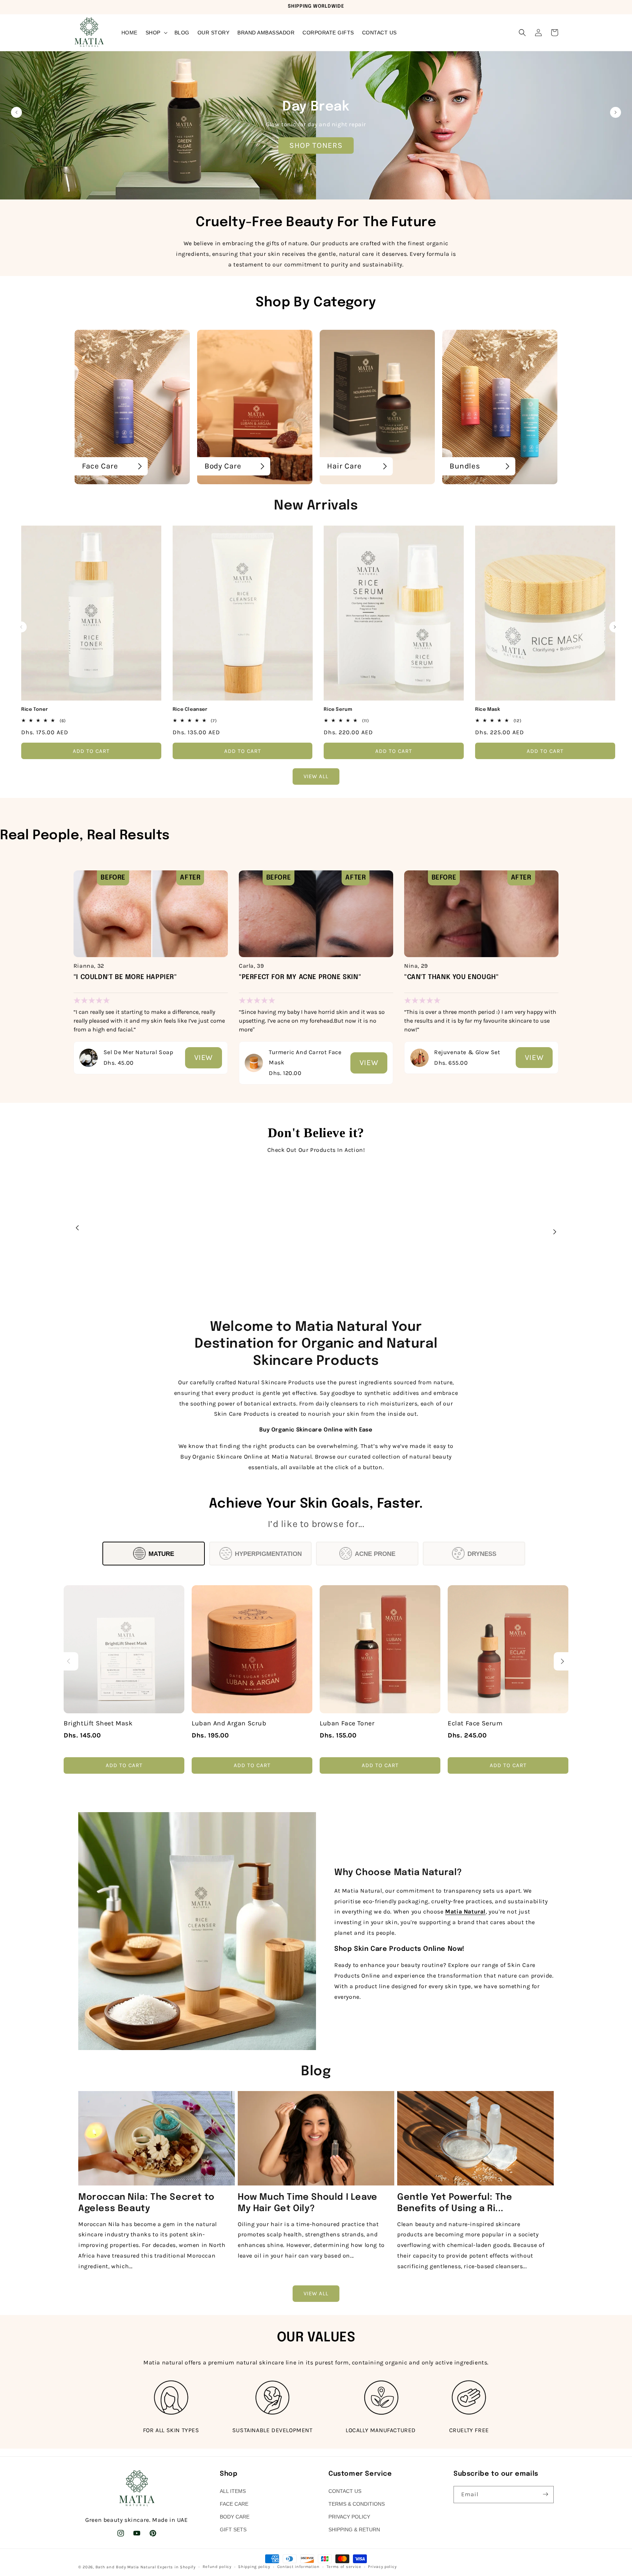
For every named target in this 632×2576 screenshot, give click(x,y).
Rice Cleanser (190, 710)
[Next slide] (616, 112)
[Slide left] (21, 627)
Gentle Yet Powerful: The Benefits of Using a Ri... (455, 2203)
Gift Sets (233, 2530)
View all (316, 777)
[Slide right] (615, 627)
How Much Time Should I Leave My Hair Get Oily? (308, 2203)
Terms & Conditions (357, 2504)
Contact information (298, 2567)
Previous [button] (78, 1228)
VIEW (204, 1057)
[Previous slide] (16, 112)
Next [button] (554, 1232)
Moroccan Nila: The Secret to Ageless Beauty (146, 2203)
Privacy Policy (349, 2517)
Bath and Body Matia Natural (126, 2567)
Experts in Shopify (176, 2567)
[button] (156, 33)
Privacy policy (382, 2567)
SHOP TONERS (316, 145)
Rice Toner (35, 710)
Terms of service (344, 2567)
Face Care (234, 2504)
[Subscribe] (545, 2494)
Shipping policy (254, 2567)
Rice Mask (488, 710)
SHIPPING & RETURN (354, 2530)
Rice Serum (338, 710)
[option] (151, 965)
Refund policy (217, 2567)
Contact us (345, 2491)
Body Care (235, 2517)
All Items (233, 2491)
